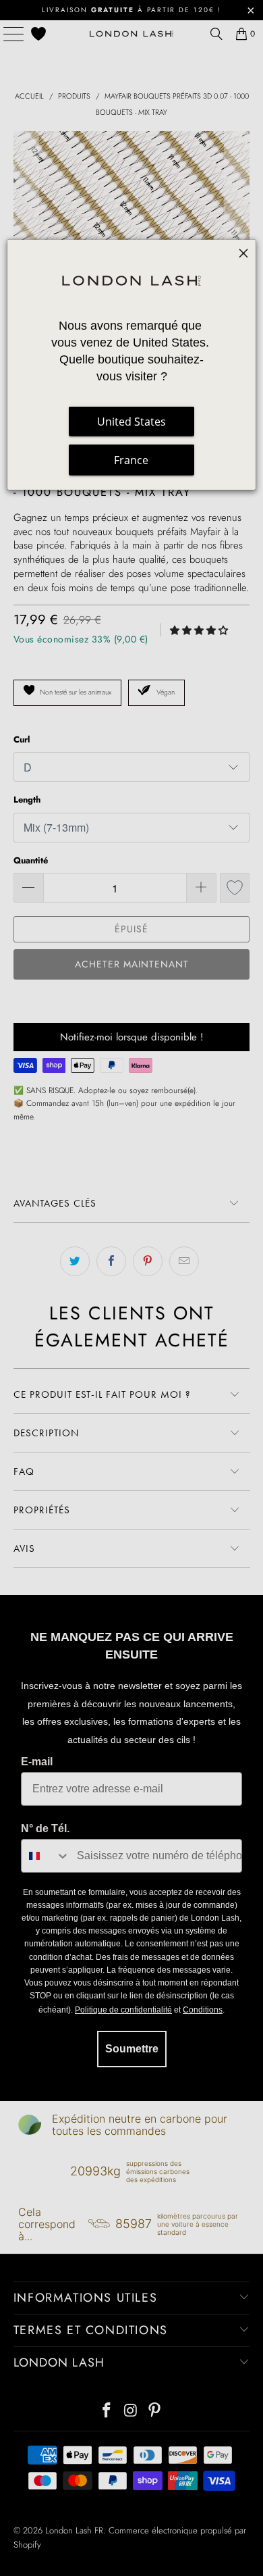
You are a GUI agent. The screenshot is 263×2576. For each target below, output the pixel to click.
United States (131, 421)
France (131, 459)
